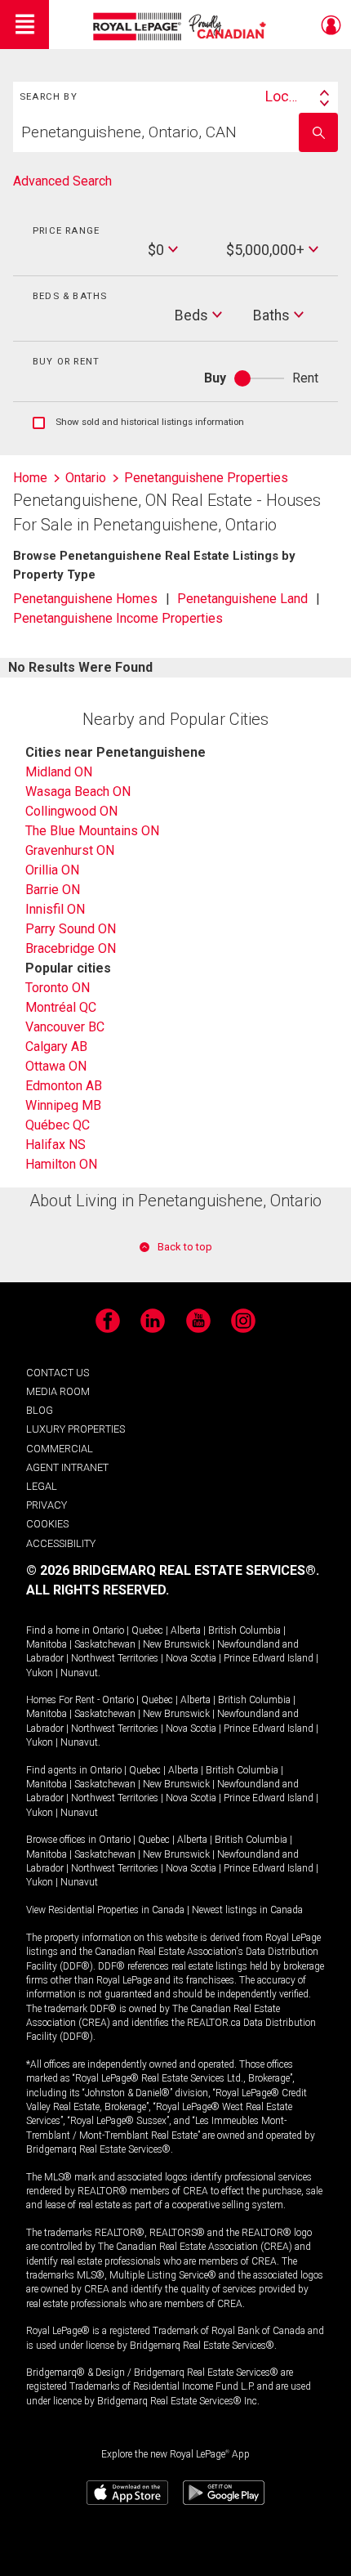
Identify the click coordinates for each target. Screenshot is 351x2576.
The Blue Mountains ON (92, 831)
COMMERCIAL (60, 1449)
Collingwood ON (71, 811)
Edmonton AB (64, 1086)
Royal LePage (182, 27)
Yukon (40, 1673)
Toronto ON (58, 988)
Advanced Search (62, 181)
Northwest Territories (115, 1658)
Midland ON (59, 772)
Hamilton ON (61, 1164)
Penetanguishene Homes (85, 599)
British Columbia (244, 1630)
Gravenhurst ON (70, 850)
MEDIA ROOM (58, 1391)
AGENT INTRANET (67, 1467)
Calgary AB (56, 1046)
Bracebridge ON (71, 948)
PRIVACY (47, 1505)
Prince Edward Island (269, 1658)
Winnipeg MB (63, 1105)
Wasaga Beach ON (78, 792)
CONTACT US (58, 1373)
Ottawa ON (56, 1066)
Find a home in (58, 1630)
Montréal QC (61, 1007)
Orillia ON (52, 870)
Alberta (186, 1630)
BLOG (40, 1410)
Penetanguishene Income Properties (118, 618)
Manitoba (47, 1644)
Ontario (108, 1630)
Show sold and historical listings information (138, 423)
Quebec (147, 1630)
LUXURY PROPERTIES (76, 1429)
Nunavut (79, 1673)
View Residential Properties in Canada (105, 1910)
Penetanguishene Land (242, 599)
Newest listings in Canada (247, 1910)
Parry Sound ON (71, 929)
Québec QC (58, 1125)
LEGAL (42, 1486)
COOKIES (47, 1524)
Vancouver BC (65, 1027)
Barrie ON (53, 890)
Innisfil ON (55, 909)
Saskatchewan (105, 1644)
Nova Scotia (191, 1658)
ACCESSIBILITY (61, 1543)
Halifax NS (56, 1145)
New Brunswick (176, 1644)
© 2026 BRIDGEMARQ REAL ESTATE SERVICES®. (173, 1570)
